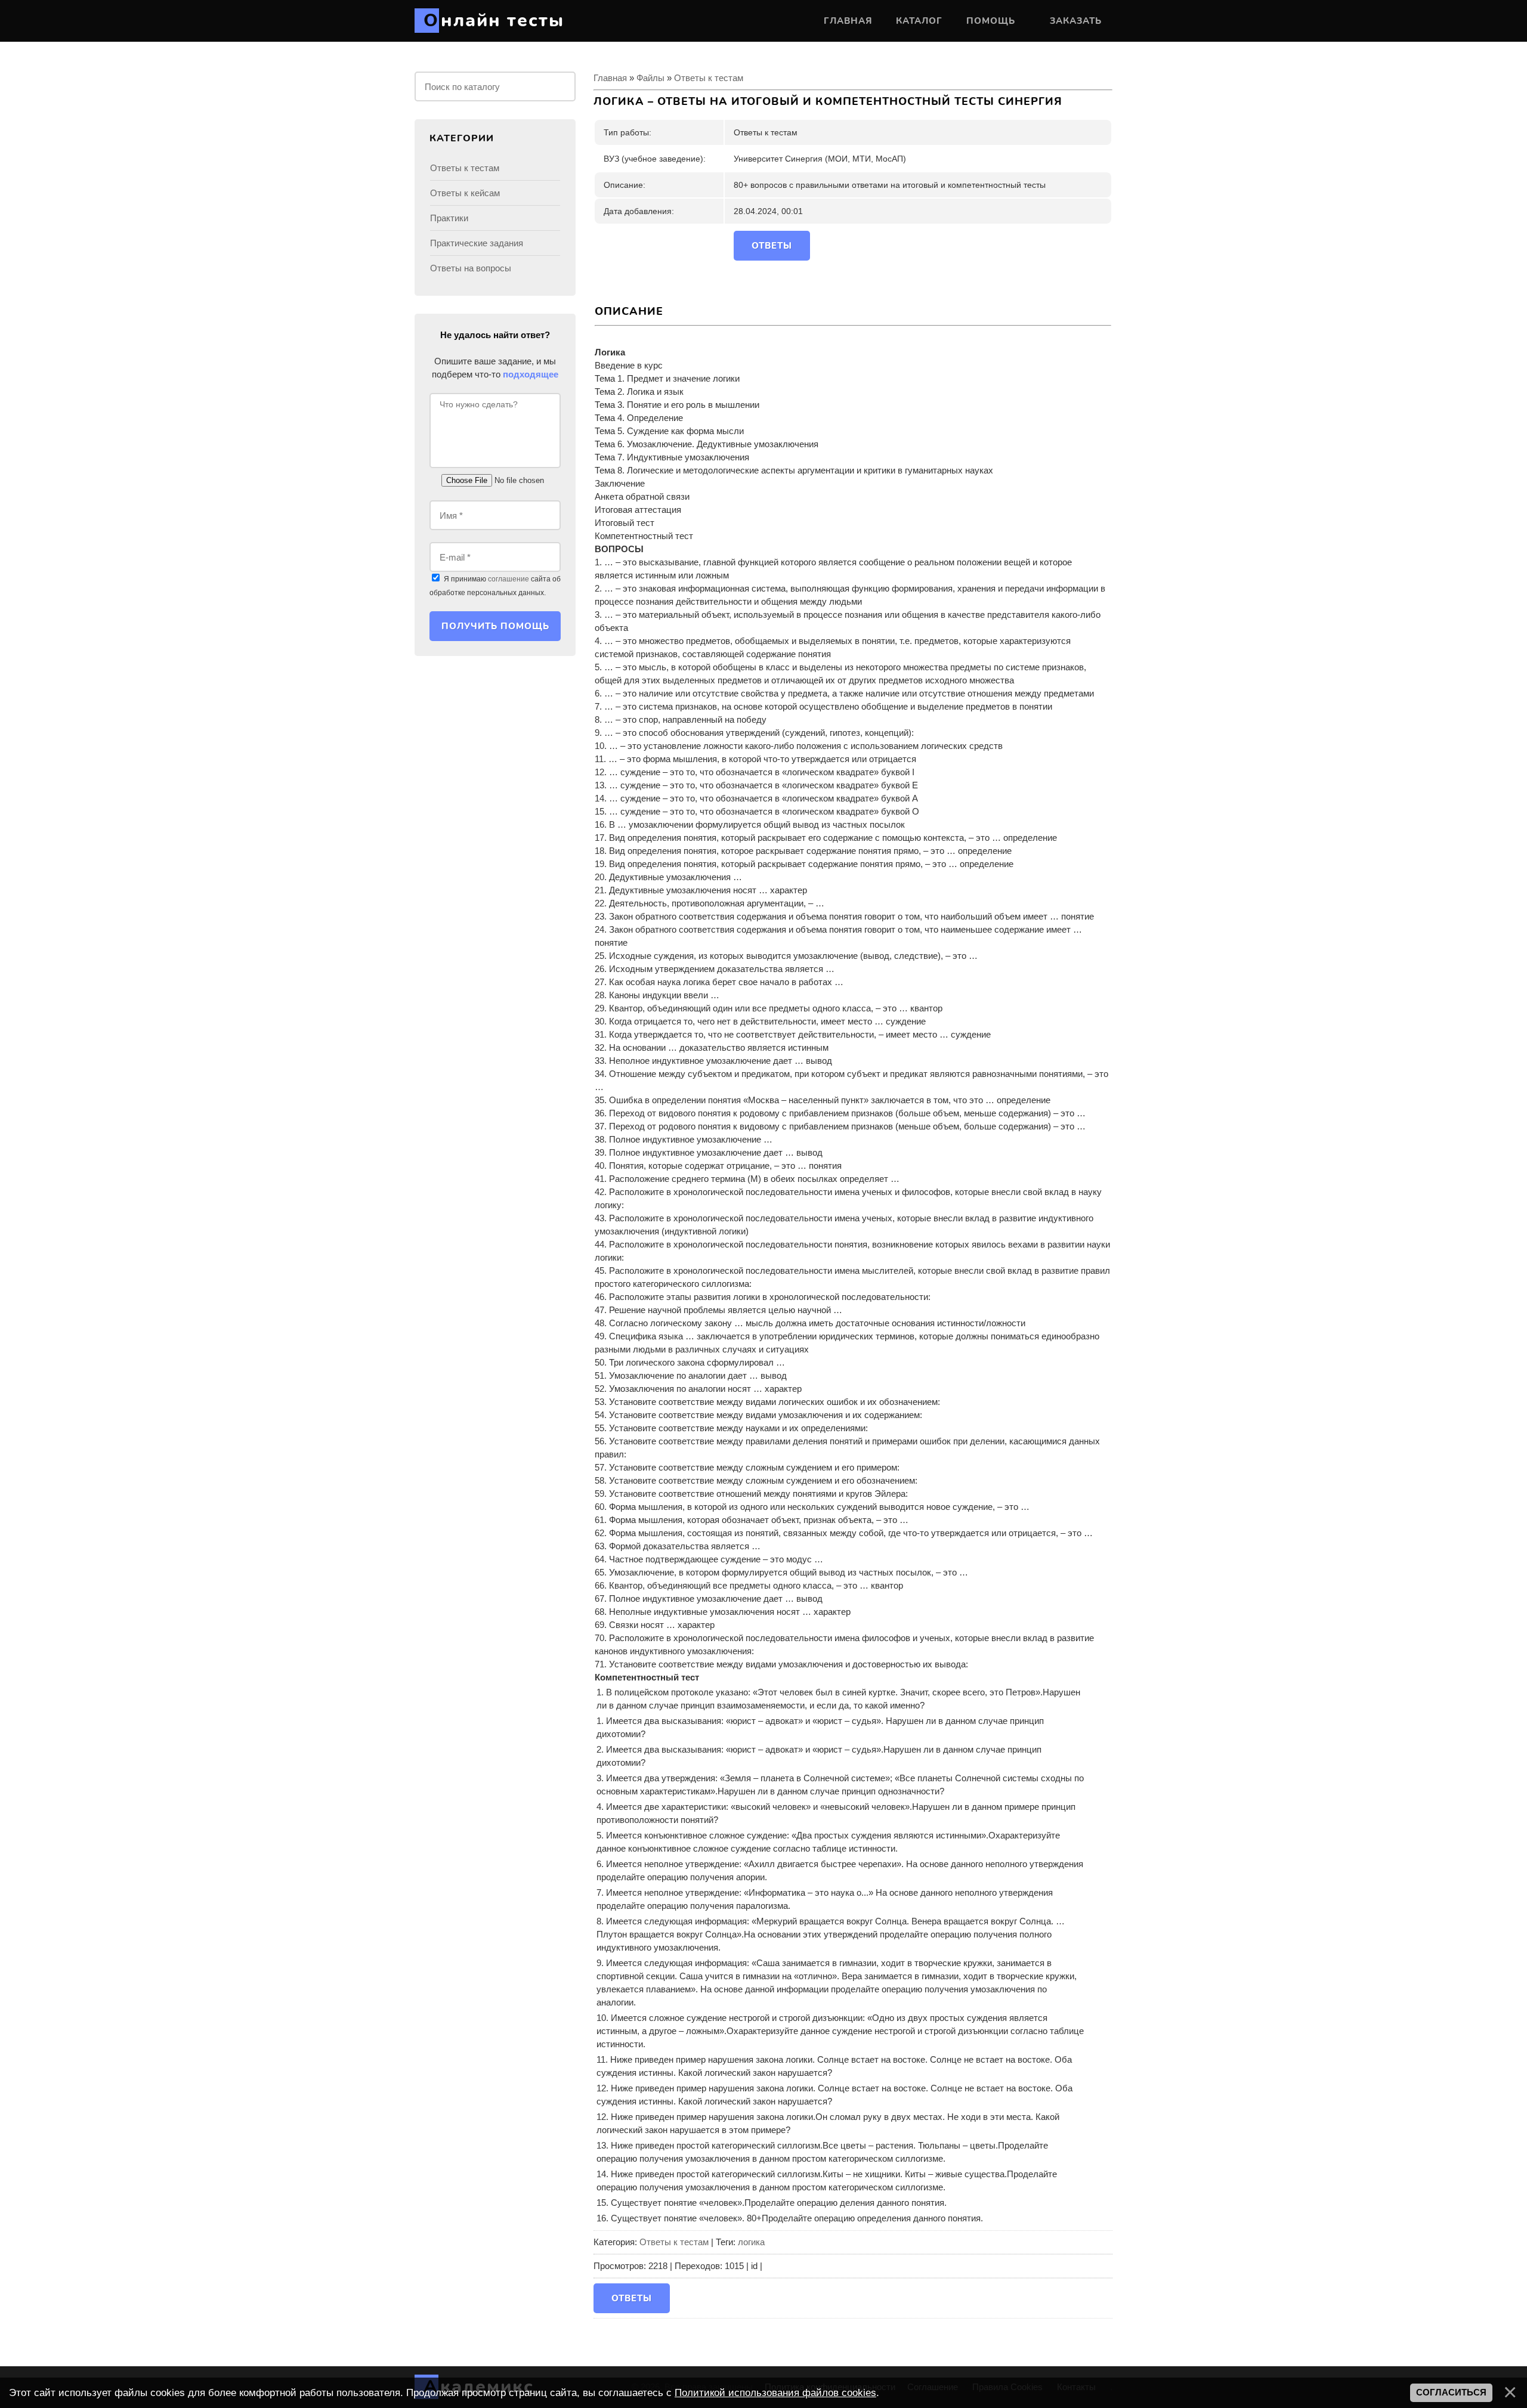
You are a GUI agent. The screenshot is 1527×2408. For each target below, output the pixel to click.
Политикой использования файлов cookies (775, 2392)
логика (751, 2242)
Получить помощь (495, 626)
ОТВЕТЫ (772, 246)
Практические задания (477, 243)
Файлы (650, 78)
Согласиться (1451, 2392)
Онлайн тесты (494, 21)
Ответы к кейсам (465, 193)
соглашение (509, 579)
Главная (610, 78)
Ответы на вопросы (471, 268)
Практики (449, 218)
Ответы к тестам (709, 78)
